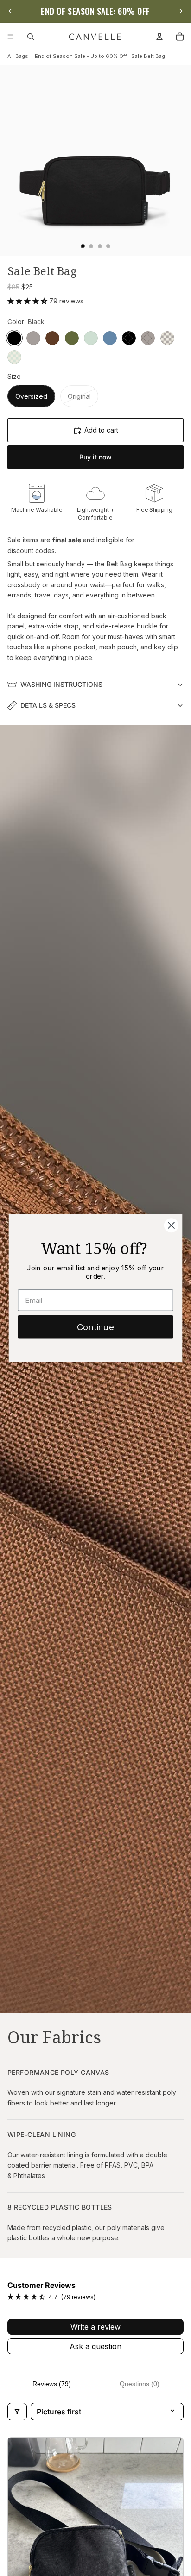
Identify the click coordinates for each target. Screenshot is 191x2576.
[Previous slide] (10, 11)
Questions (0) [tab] (140, 2384)
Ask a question (95, 2346)
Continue (95, 1327)
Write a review (95, 2327)
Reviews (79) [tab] (52, 2384)
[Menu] (11, 37)
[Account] (159, 37)
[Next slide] (181, 11)
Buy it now (95, 457)
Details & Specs (48, 705)
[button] (28, 301)
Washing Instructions (61, 684)
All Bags (18, 56)
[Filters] (17, 2412)
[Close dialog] (171, 1225)
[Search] (31, 37)
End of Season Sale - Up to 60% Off (81, 56)
